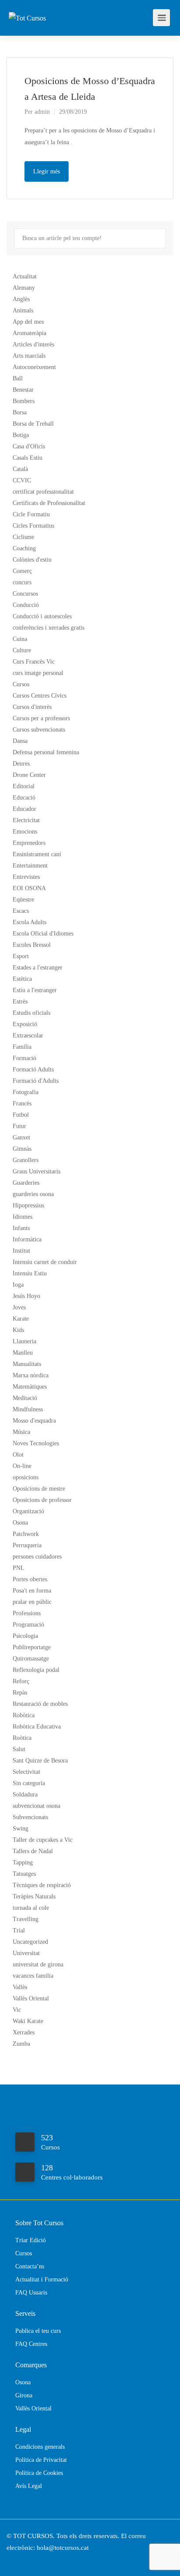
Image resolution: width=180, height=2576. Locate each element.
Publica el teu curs (38, 2331)
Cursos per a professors (41, 718)
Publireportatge (32, 1647)
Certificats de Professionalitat (49, 503)
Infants (21, 1228)
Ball (18, 378)
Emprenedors (29, 843)
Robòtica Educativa (37, 1727)
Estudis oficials (31, 1013)
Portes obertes (30, 1579)
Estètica (22, 979)
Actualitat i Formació (42, 2279)
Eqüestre (23, 900)
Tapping (23, 1863)
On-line (22, 1466)
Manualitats (27, 1364)
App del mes (28, 322)
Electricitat (26, 820)
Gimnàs (22, 1149)
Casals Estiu (28, 458)
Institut (21, 1251)
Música (21, 1432)
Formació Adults (33, 1069)
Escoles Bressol (32, 945)
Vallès (20, 1987)
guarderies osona (33, 1194)
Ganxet (21, 1137)
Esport (21, 956)
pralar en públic (32, 1602)
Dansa (20, 741)
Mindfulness (28, 1409)
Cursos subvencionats (39, 730)
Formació (24, 1058)
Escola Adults (29, 922)
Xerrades (24, 2032)
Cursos (21, 684)
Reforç (21, 1681)
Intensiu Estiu (30, 1273)
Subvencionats (30, 1817)
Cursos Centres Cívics (40, 696)
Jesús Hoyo (26, 1296)
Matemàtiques (30, 1387)
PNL (19, 1568)
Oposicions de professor (42, 1500)
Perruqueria (27, 1545)
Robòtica (24, 1715)
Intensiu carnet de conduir (45, 1262)
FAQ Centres (31, 2344)
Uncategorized (30, 1942)
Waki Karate (28, 2021)
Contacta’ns (30, 2266)
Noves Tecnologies (36, 1443)
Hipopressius (28, 1205)
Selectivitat (26, 1772)
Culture (22, 650)
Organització (28, 1511)
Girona (24, 2395)
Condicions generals (40, 2447)
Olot (18, 1455)
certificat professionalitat (43, 492)
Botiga (21, 435)
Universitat (26, 1953)
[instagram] (30, 2560)
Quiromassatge (31, 1659)
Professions (27, 1613)
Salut (19, 1749)
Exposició (25, 1024)
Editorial (24, 786)
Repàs (20, 1693)
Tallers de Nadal (33, 1851)
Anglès (21, 299)
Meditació (25, 1398)
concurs (22, 582)
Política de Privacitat (41, 2460)
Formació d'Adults (36, 1081)
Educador (24, 809)
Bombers (24, 401)
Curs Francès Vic (34, 662)
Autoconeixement (34, 367)
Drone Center (29, 775)
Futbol (21, 1115)
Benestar (23, 390)
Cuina (20, 639)
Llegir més (47, 171)
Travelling (26, 1919)
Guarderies (26, 1183)
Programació (28, 1625)
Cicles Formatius (33, 526)
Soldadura (25, 1795)
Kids (18, 1330)
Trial (19, 1930)
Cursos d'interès (32, 707)
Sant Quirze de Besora (40, 1761)
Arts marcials (29, 356)
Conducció (26, 605)
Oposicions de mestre (39, 1489)
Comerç (22, 571)
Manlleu (23, 1353)
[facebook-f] (16, 2560)
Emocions (25, 832)
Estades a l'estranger (38, 968)
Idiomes (22, 1217)
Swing (21, 1829)
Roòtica (22, 1738)
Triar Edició (31, 2240)
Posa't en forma (32, 1591)
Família (22, 1047)
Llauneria (24, 1341)
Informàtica (27, 1239)
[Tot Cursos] (27, 6)
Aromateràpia (29, 333)
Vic (17, 2010)
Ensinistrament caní (37, 854)
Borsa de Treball (33, 424)
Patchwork (26, 1534)
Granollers (26, 1160)
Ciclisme (23, 537)
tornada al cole (31, 1908)
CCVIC (22, 480)
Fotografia (26, 1092)
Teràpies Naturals (34, 1896)
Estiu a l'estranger (35, 990)
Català (20, 469)
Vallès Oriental (31, 1998)
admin (42, 112)
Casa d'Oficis (29, 446)
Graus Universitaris (36, 1171)
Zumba (21, 2044)
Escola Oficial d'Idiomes (43, 934)
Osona (20, 1523)
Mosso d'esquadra (34, 1421)
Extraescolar (28, 1035)
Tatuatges (24, 1874)
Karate (21, 1319)
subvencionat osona (36, 1806)
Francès (22, 1103)
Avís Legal (29, 2486)
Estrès (20, 1002)
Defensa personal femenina (46, 752)
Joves (19, 1307)
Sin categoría (29, 1783)
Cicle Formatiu (31, 514)
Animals (23, 310)
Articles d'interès (33, 344)
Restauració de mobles (40, 1704)
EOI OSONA (29, 888)
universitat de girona (38, 1964)
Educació (24, 798)
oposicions (26, 1477)
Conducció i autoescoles (42, 616)
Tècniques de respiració (42, 1885)
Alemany (24, 288)
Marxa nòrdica (31, 1375)
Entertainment (30, 866)
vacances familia (33, 1976)
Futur (19, 1126)
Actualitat (25, 276)
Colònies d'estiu (32, 560)
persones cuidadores (37, 1557)
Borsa (20, 412)
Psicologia (25, 1636)
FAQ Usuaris (31, 2293)
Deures (21, 764)
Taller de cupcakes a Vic (43, 1840)
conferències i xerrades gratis (48, 628)
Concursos (25, 594)
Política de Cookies (39, 2473)
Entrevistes (26, 877)
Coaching (24, 548)
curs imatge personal (38, 673)
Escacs (21, 911)
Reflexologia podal (36, 1670)
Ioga (18, 1285)
